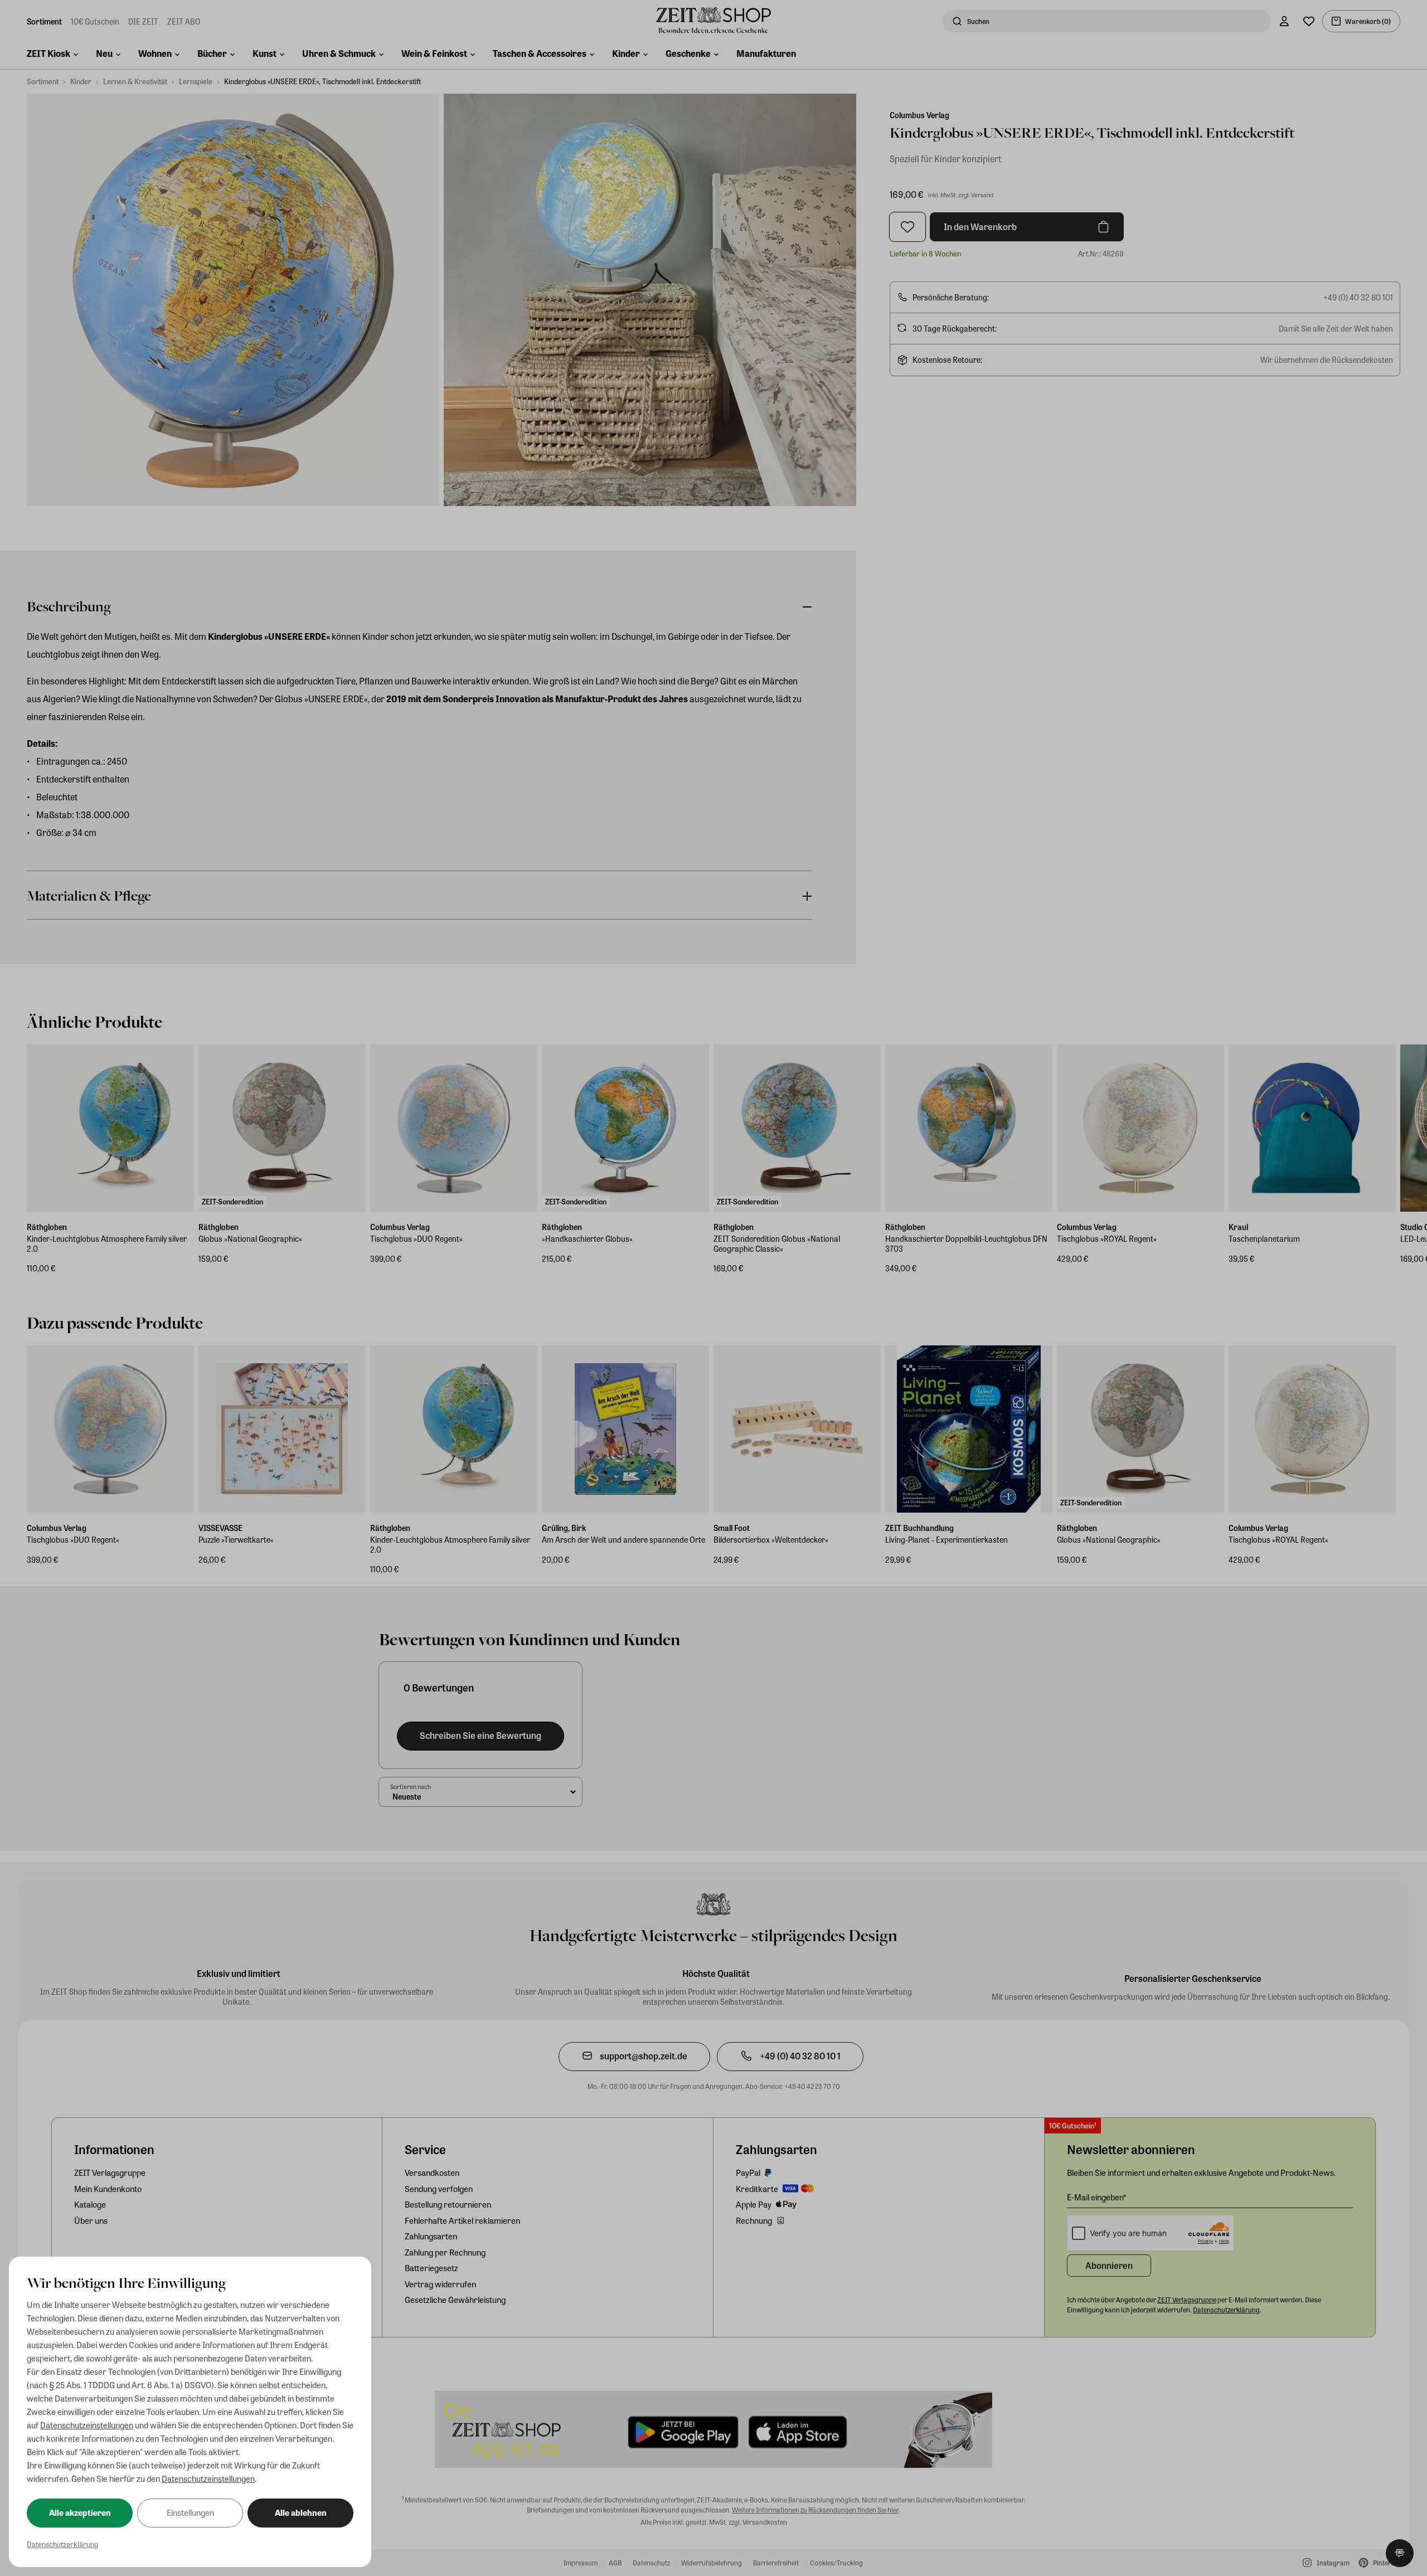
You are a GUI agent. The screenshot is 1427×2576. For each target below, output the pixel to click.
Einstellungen (190, 2512)
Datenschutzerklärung (62, 2544)
